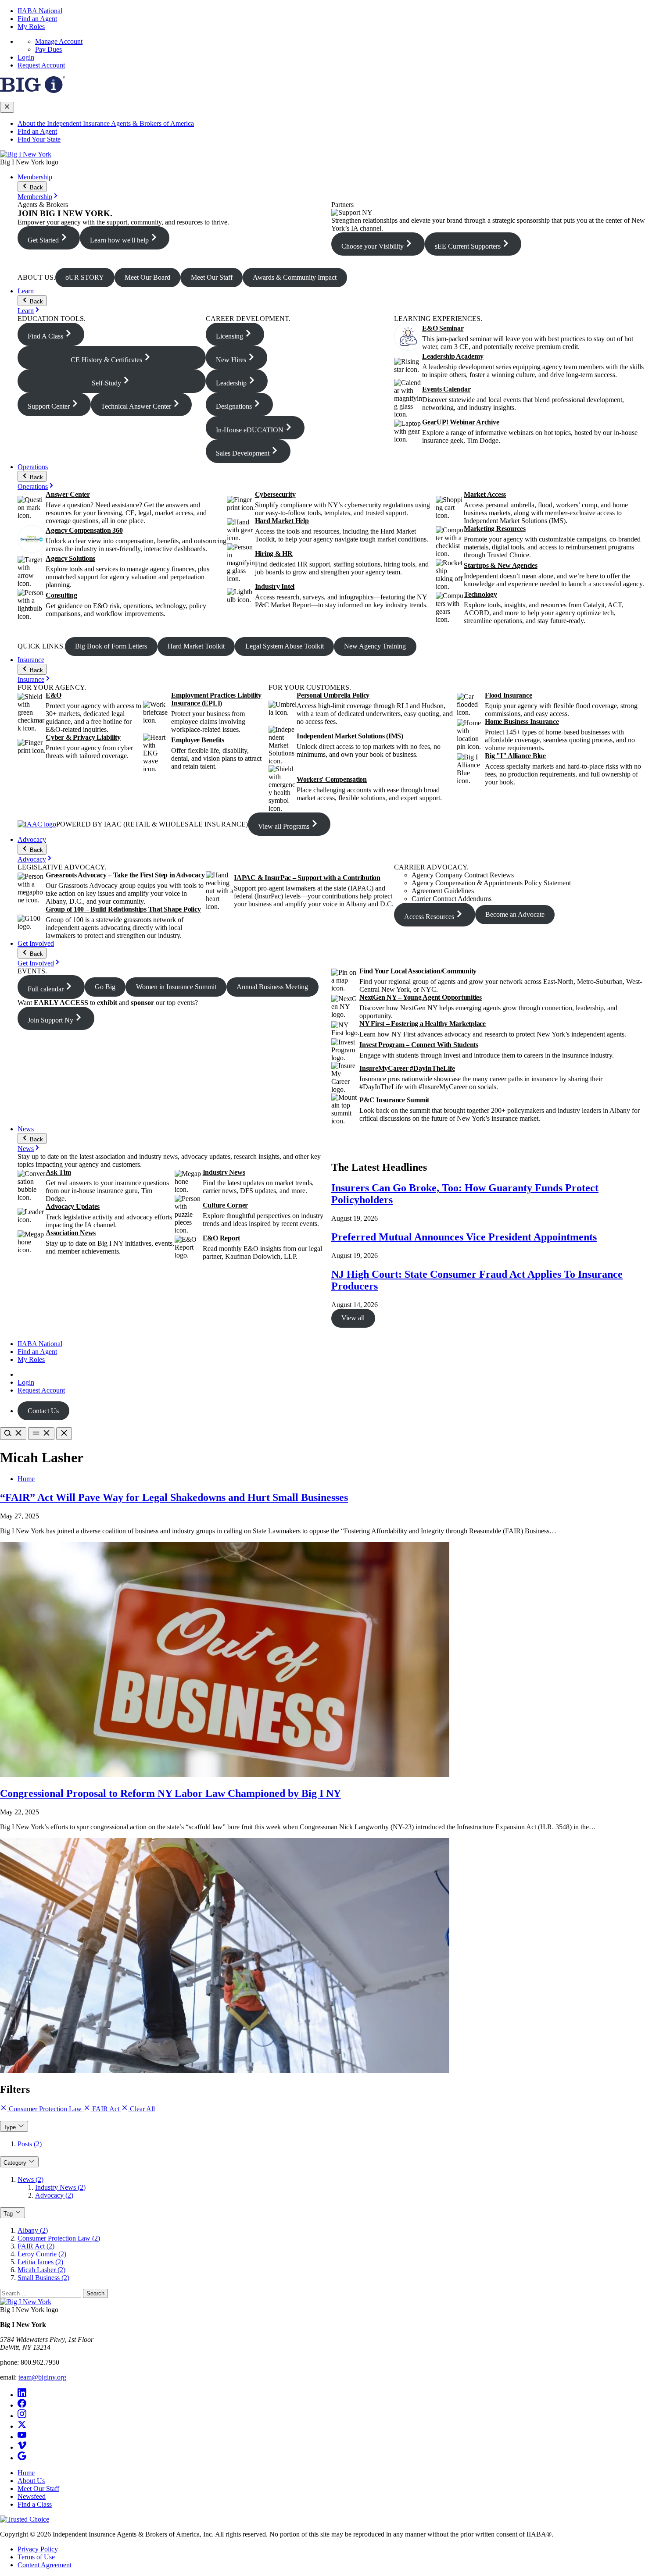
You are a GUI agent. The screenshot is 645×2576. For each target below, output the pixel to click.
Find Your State (39, 139)
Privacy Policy (38, 2549)
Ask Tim (58, 1172)
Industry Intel (275, 586)
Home (26, 1479)
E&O (53, 695)
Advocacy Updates (73, 1206)
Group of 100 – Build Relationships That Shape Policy (123, 909)
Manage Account (59, 41)
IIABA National (40, 11)
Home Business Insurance (522, 721)
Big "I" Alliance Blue (515, 756)
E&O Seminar (443, 328)
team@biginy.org (42, 2377)
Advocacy (32, 839)
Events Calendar (446, 389)
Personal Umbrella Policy (333, 695)
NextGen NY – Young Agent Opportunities (421, 997)
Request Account (41, 65)
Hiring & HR (274, 554)
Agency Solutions (70, 558)
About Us (31, 2481)
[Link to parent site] (32, 91)
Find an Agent (37, 19)
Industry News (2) (60, 2187)
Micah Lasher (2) (41, 2270)
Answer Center (68, 494)
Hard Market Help (282, 521)
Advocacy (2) (54, 2195)
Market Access (485, 494)
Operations (33, 467)
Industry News (224, 1172)
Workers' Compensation (332, 779)
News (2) (30, 2179)
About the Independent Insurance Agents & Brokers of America (106, 123)
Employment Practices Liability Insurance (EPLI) (216, 699)
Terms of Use (36, 2557)
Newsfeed (32, 2496)
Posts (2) (30, 2144)
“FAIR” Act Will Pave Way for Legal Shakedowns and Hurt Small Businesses (174, 1497)
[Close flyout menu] (7, 107)
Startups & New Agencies (500, 565)
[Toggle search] (13, 1434)
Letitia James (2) (40, 2262)
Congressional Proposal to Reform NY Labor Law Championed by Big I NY (170, 1793)
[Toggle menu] (41, 1434)
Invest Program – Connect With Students (419, 1045)
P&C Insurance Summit (394, 1100)
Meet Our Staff (38, 2489)
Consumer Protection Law (45, 2109)
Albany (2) (33, 2230)
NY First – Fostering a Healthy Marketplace (423, 1024)
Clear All (142, 2109)
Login (26, 57)
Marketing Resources (494, 529)
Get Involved (36, 943)
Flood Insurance (508, 695)
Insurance (31, 660)
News (26, 1129)
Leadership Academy (453, 356)
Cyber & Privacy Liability (83, 737)
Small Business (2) (43, 2278)
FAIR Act (106, 2109)
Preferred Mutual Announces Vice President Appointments (464, 1237)
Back (36, 187)
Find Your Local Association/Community (418, 971)
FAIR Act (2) (36, 2246)
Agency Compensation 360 (84, 530)
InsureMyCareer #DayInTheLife (407, 1068)
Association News (71, 1233)
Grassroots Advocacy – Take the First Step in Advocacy (125, 875)
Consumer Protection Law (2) (59, 2238)
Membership (35, 177)
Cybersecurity (275, 494)
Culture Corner (226, 1205)
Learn (26, 291)
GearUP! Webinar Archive (460, 422)
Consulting (61, 595)
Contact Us (43, 1411)
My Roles (31, 27)
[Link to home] (26, 154)
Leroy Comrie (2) (42, 2254)
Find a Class (35, 2504)
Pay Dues (48, 49)
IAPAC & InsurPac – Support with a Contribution (307, 878)
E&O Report (222, 1238)
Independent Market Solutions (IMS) (350, 736)
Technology (480, 594)
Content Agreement (45, 2565)
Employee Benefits (198, 740)
